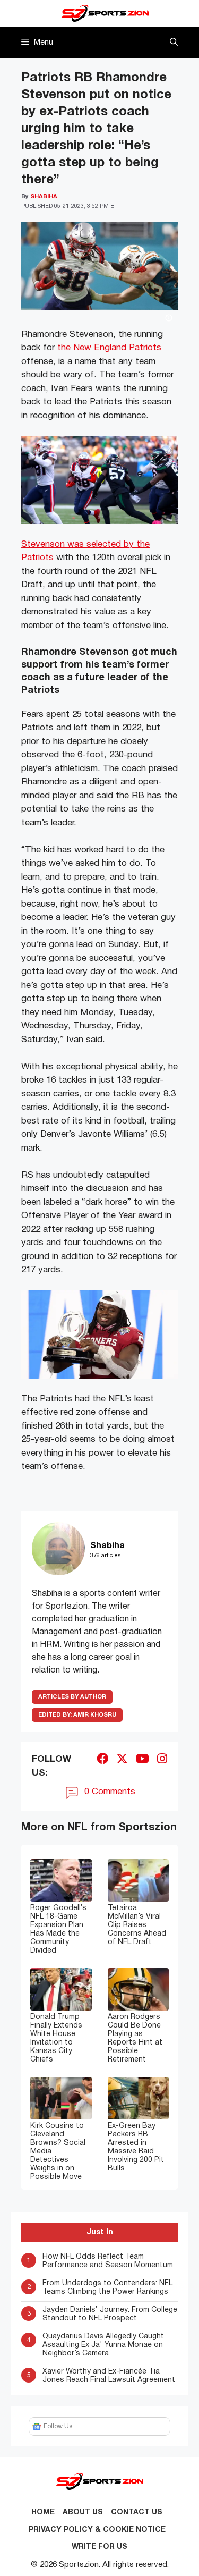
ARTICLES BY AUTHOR (72, 1697)
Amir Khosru (77, 1715)
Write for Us (99, 2547)
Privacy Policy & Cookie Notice (97, 2530)
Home (43, 2512)
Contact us (137, 2512)
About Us (83, 2512)
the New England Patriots (108, 348)
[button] (174, 43)
